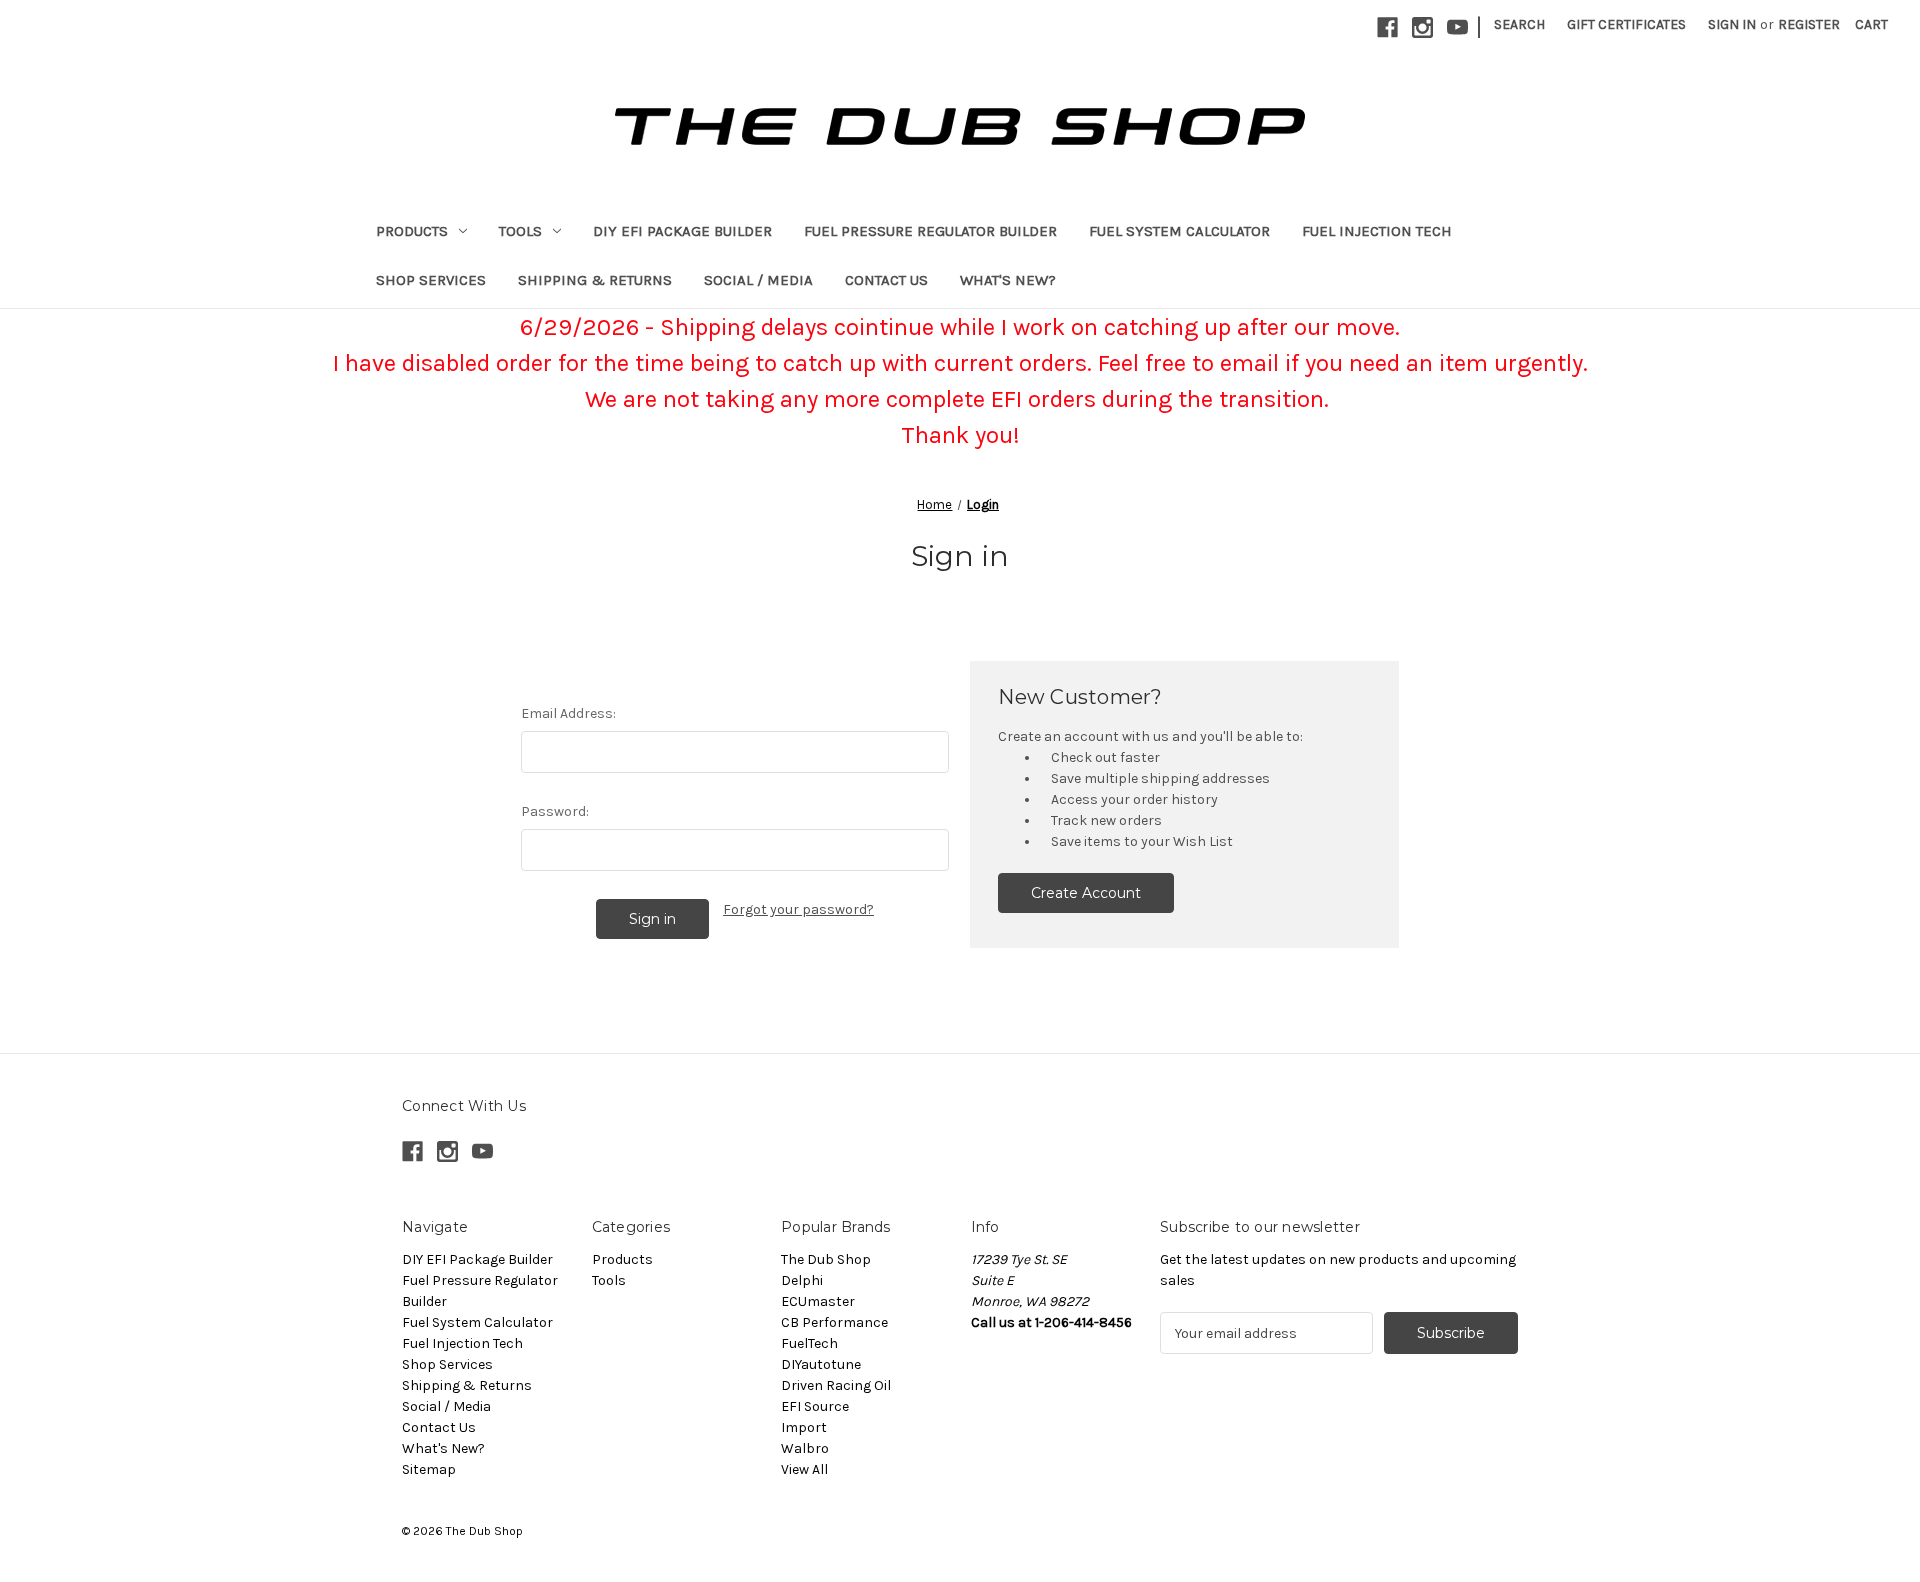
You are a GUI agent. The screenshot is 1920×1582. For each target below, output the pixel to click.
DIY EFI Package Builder (682, 231)
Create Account (1086, 893)
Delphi (802, 1280)
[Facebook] (1387, 27)
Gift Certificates (1626, 24)
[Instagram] (1422, 27)
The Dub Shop (826, 1259)
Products (412, 231)
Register (1809, 24)
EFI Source (815, 1406)
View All (804, 1469)
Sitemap (429, 1469)
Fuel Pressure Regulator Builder (930, 231)
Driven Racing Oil (836, 1385)
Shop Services (431, 280)
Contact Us (886, 280)
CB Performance (834, 1322)
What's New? (1008, 280)
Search (1519, 24)
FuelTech (809, 1343)
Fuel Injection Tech (1377, 231)
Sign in (1732, 24)
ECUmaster (818, 1301)
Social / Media (758, 280)
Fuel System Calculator (1179, 231)
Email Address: (568, 713)
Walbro (805, 1448)
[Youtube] (1457, 27)
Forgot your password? (798, 909)
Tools (520, 231)
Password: (555, 811)
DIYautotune (821, 1364)
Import (804, 1427)
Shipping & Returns (595, 280)
